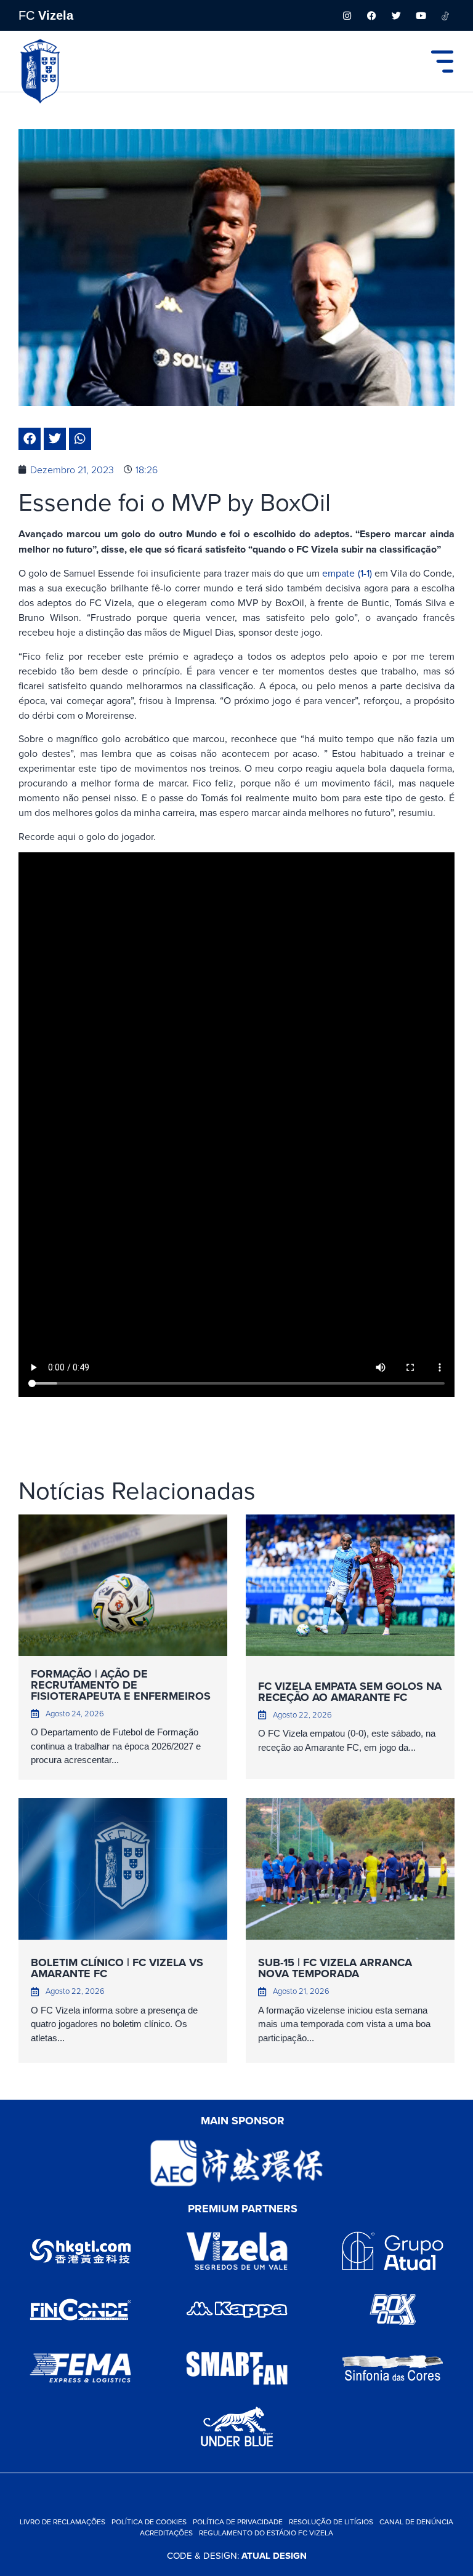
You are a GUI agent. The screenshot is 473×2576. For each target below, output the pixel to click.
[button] (30, 439)
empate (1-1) (346, 573)
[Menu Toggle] (442, 62)
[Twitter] (396, 15)
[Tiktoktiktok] (445, 15)
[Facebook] (371, 15)
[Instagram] (347, 15)
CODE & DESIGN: (237, 2555)
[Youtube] (421, 15)
